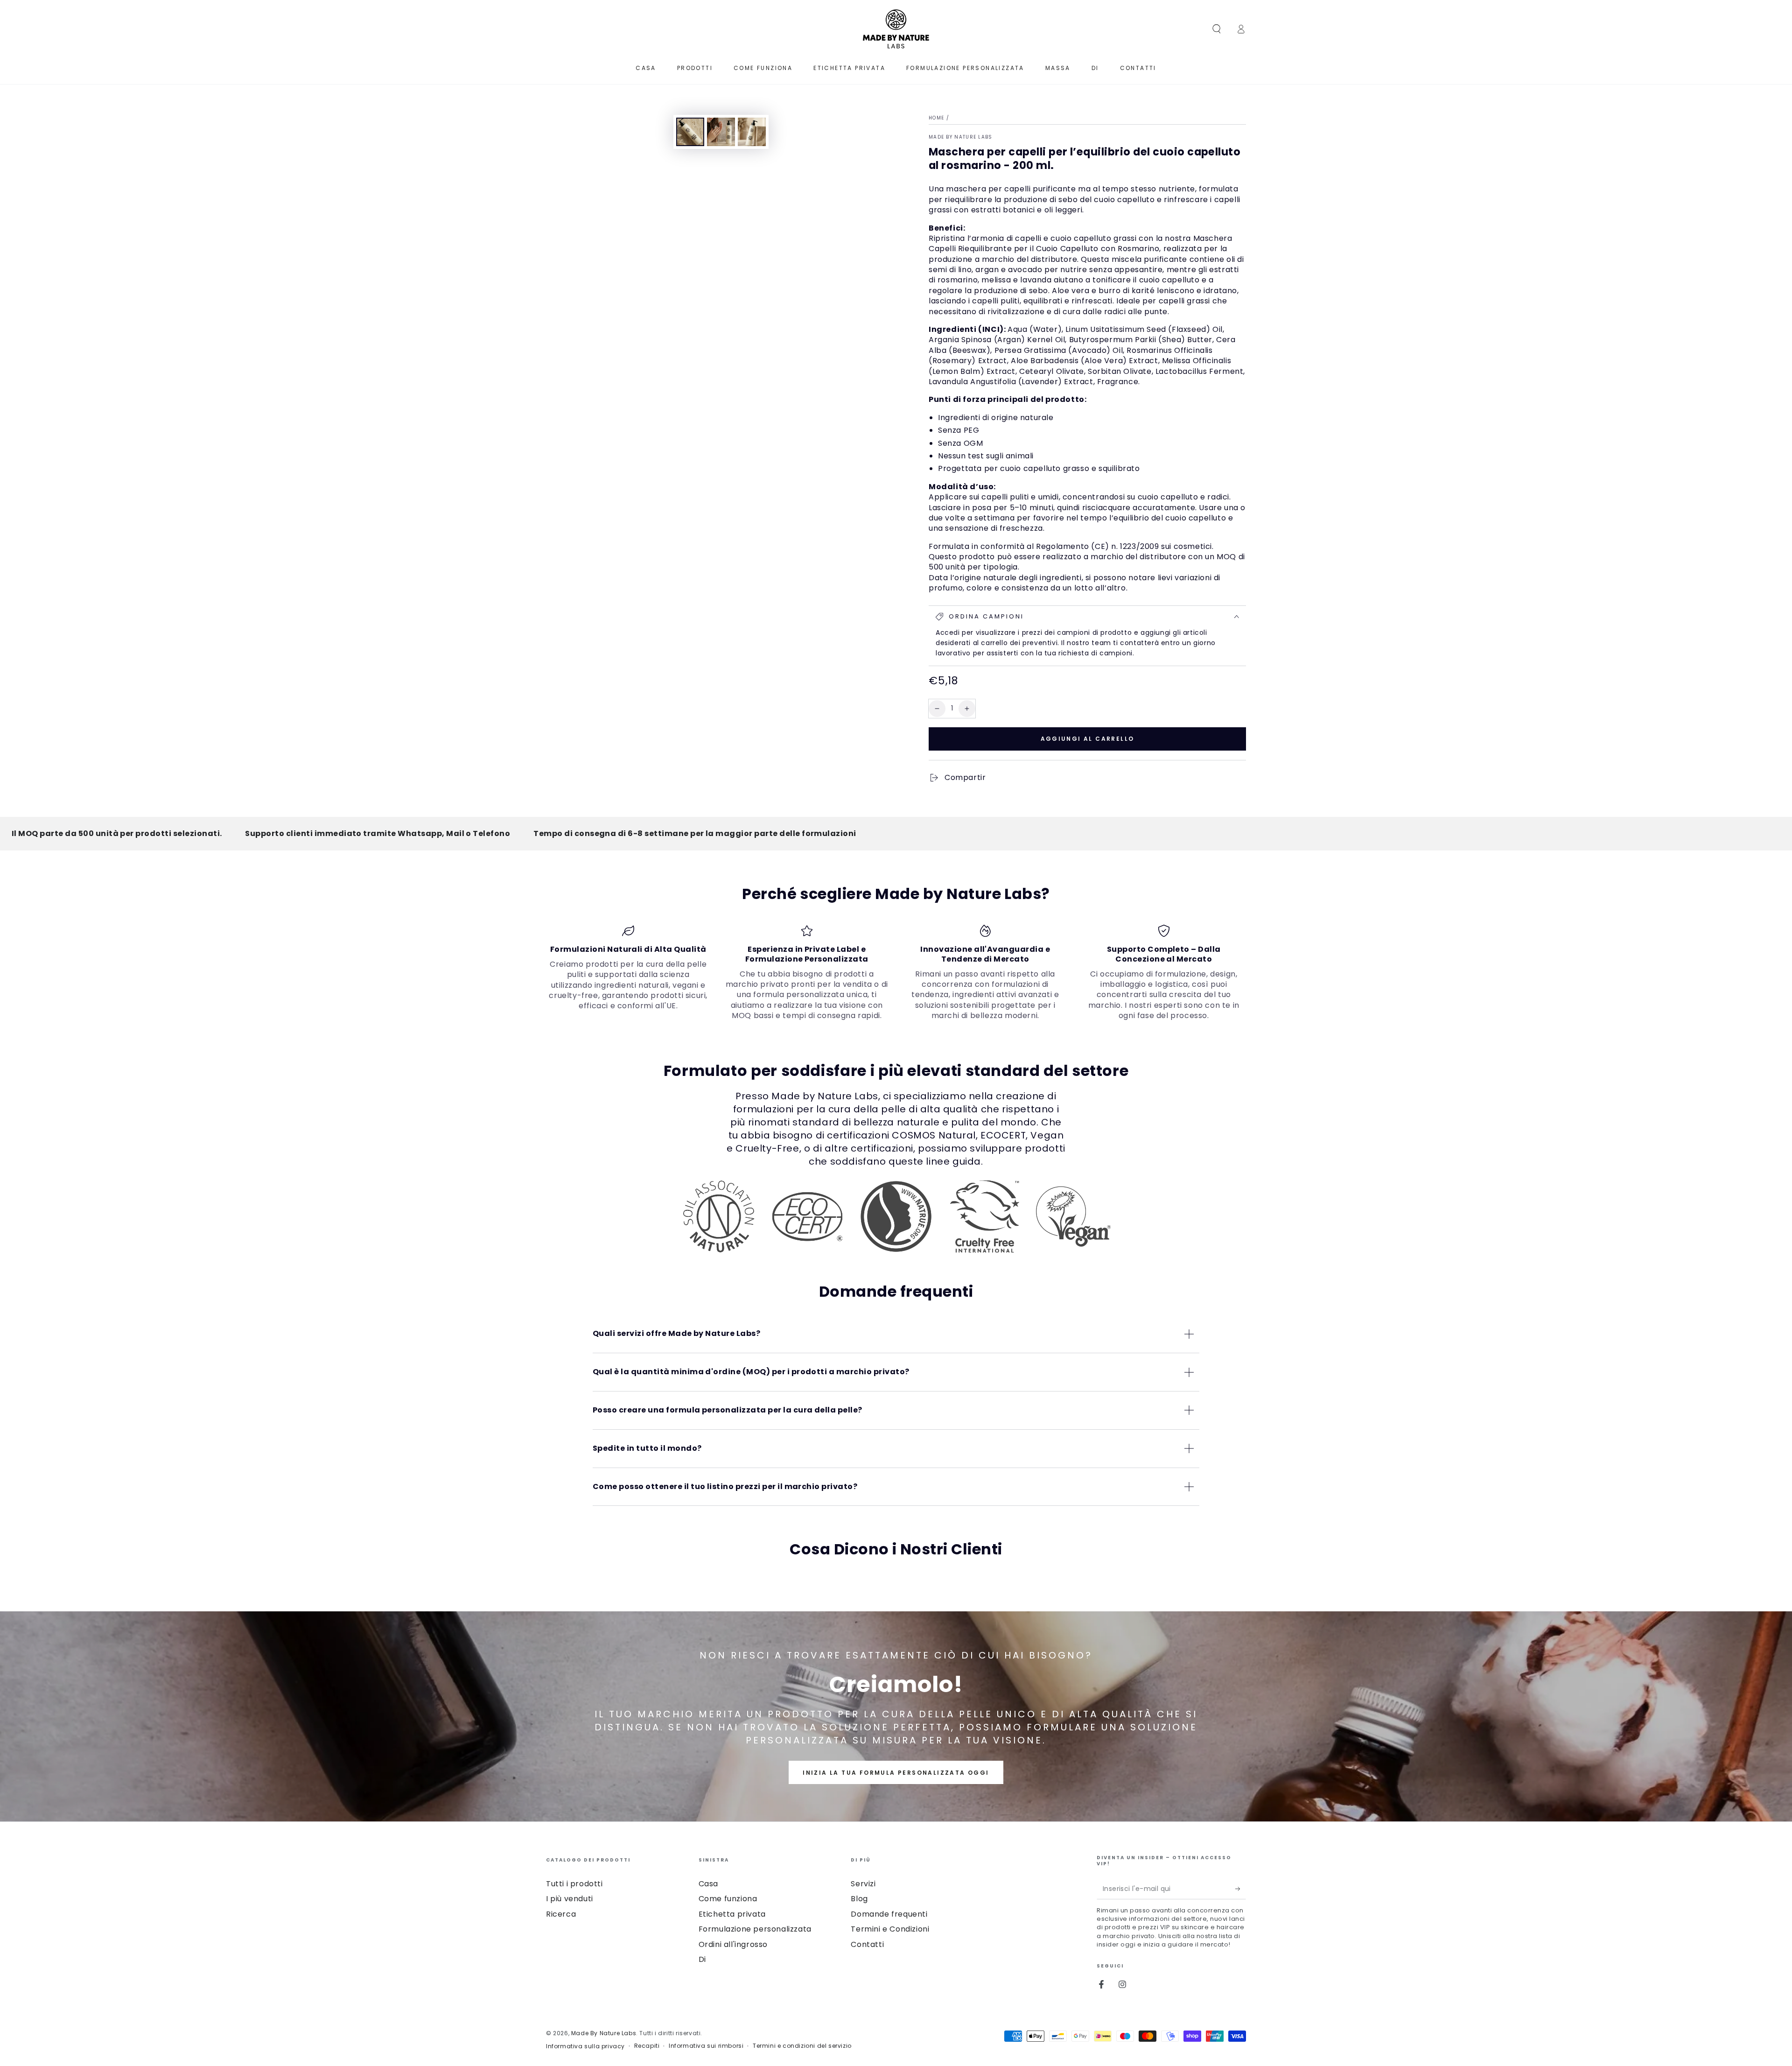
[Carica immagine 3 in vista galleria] (752, 132)
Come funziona (728, 1899)
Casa (708, 1884)
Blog (859, 1899)
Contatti (867, 1944)
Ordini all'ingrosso (733, 1944)
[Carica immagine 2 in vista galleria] (721, 132)
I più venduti (570, 1899)
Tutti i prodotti (574, 1884)
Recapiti (647, 2046)
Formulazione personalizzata (755, 1929)
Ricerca (561, 1914)
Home (936, 118)
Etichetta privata (732, 1914)
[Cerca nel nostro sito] (1217, 29)
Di (702, 1959)
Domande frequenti (889, 1914)
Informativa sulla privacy (585, 2046)
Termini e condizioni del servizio (802, 2046)
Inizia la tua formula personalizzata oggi (896, 1773)
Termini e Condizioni (890, 1929)
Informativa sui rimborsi (706, 2046)
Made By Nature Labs (961, 137)
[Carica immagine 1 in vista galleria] (690, 132)
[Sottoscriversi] (1241, 1889)
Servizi (863, 1884)
